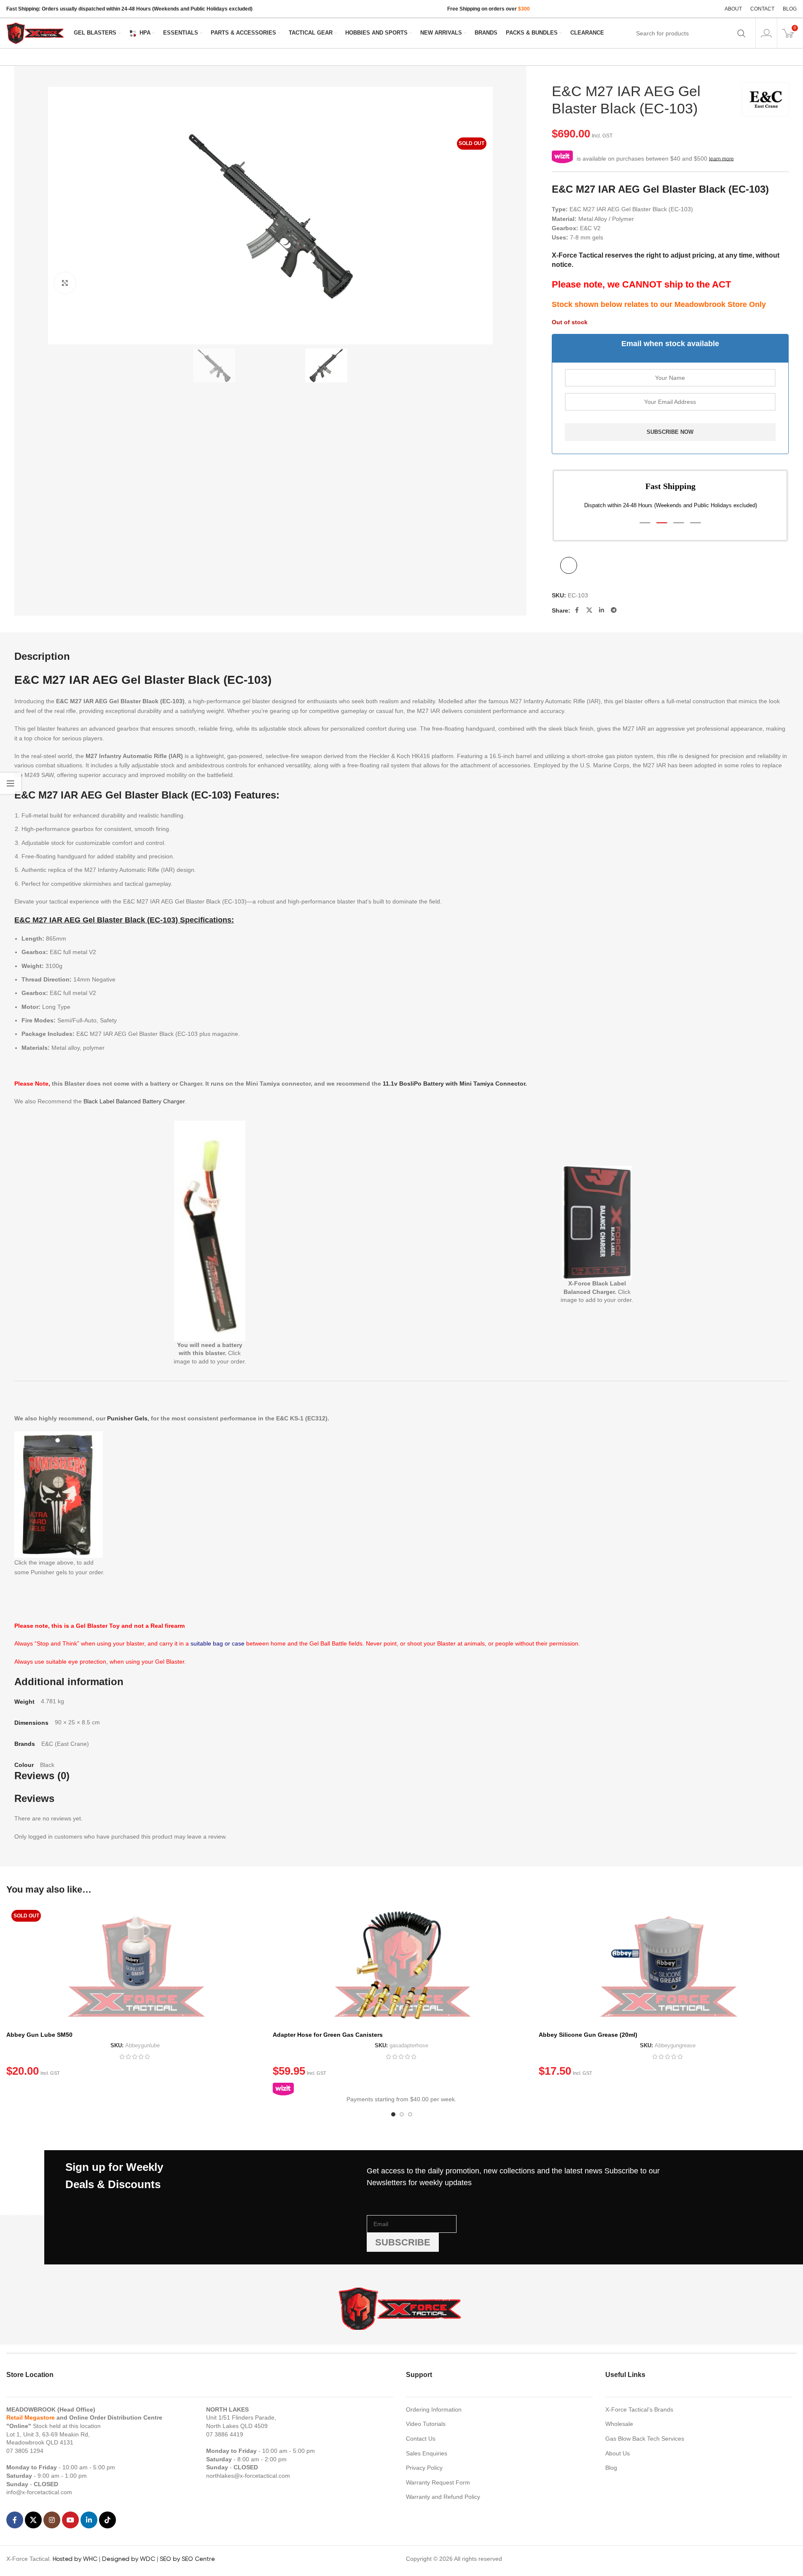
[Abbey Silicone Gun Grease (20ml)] (668, 1966)
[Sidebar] (11, 783)
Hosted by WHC (75, 2559)
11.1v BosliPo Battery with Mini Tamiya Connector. (455, 1084)
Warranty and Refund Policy (443, 2497)
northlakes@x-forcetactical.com (248, 2476)
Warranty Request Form (438, 2482)
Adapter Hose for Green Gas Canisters (328, 2035)
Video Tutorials (426, 2424)
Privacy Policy (424, 2468)
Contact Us (421, 2439)
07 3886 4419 (225, 2434)
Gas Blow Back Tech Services (645, 2439)
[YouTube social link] (70, 2520)
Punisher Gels (127, 1418)
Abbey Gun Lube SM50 (39, 2035)
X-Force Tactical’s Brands (639, 2409)
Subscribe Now (670, 432)
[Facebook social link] (577, 610)
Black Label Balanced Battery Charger (134, 1101)
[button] (645, 523)
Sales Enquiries (427, 2453)
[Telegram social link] (614, 610)
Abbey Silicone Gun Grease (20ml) (588, 2035)
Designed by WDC (129, 2559)
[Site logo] (36, 32)
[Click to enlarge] (65, 283)
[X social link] (589, 610)
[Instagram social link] (52, 2520)
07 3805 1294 (25, 2451)
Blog (611, 2468)
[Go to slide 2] (402, 2114)
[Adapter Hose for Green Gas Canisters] (402, 1966)
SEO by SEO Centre (187, 2559)
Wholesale (619, 2424)
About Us (618, 2453)
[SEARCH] (741, 33)
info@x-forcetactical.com (39, 2492)
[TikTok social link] (107, 2520)
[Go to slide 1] (393, 2114)
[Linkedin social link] (602, 610)
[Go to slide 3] (410, 2114)
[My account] (766, 33)
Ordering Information (434, 2409)
